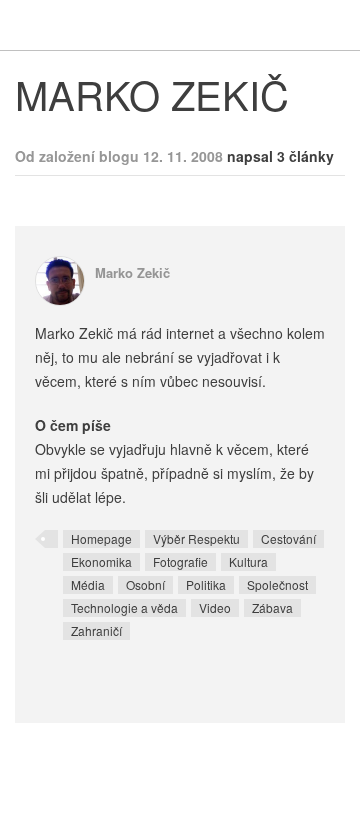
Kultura (248, 561)
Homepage (101, 538)
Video (215, 607)
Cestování (288, 538)
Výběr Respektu (196, 538)
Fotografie (180, 561)
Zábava (272, 607)
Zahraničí (96, 630)
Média (88, 584)
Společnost (277, 584)
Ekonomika (101, 561)
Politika (206, 584)
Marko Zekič (132, 272)
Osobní (145, 584)
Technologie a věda (124, 607)
